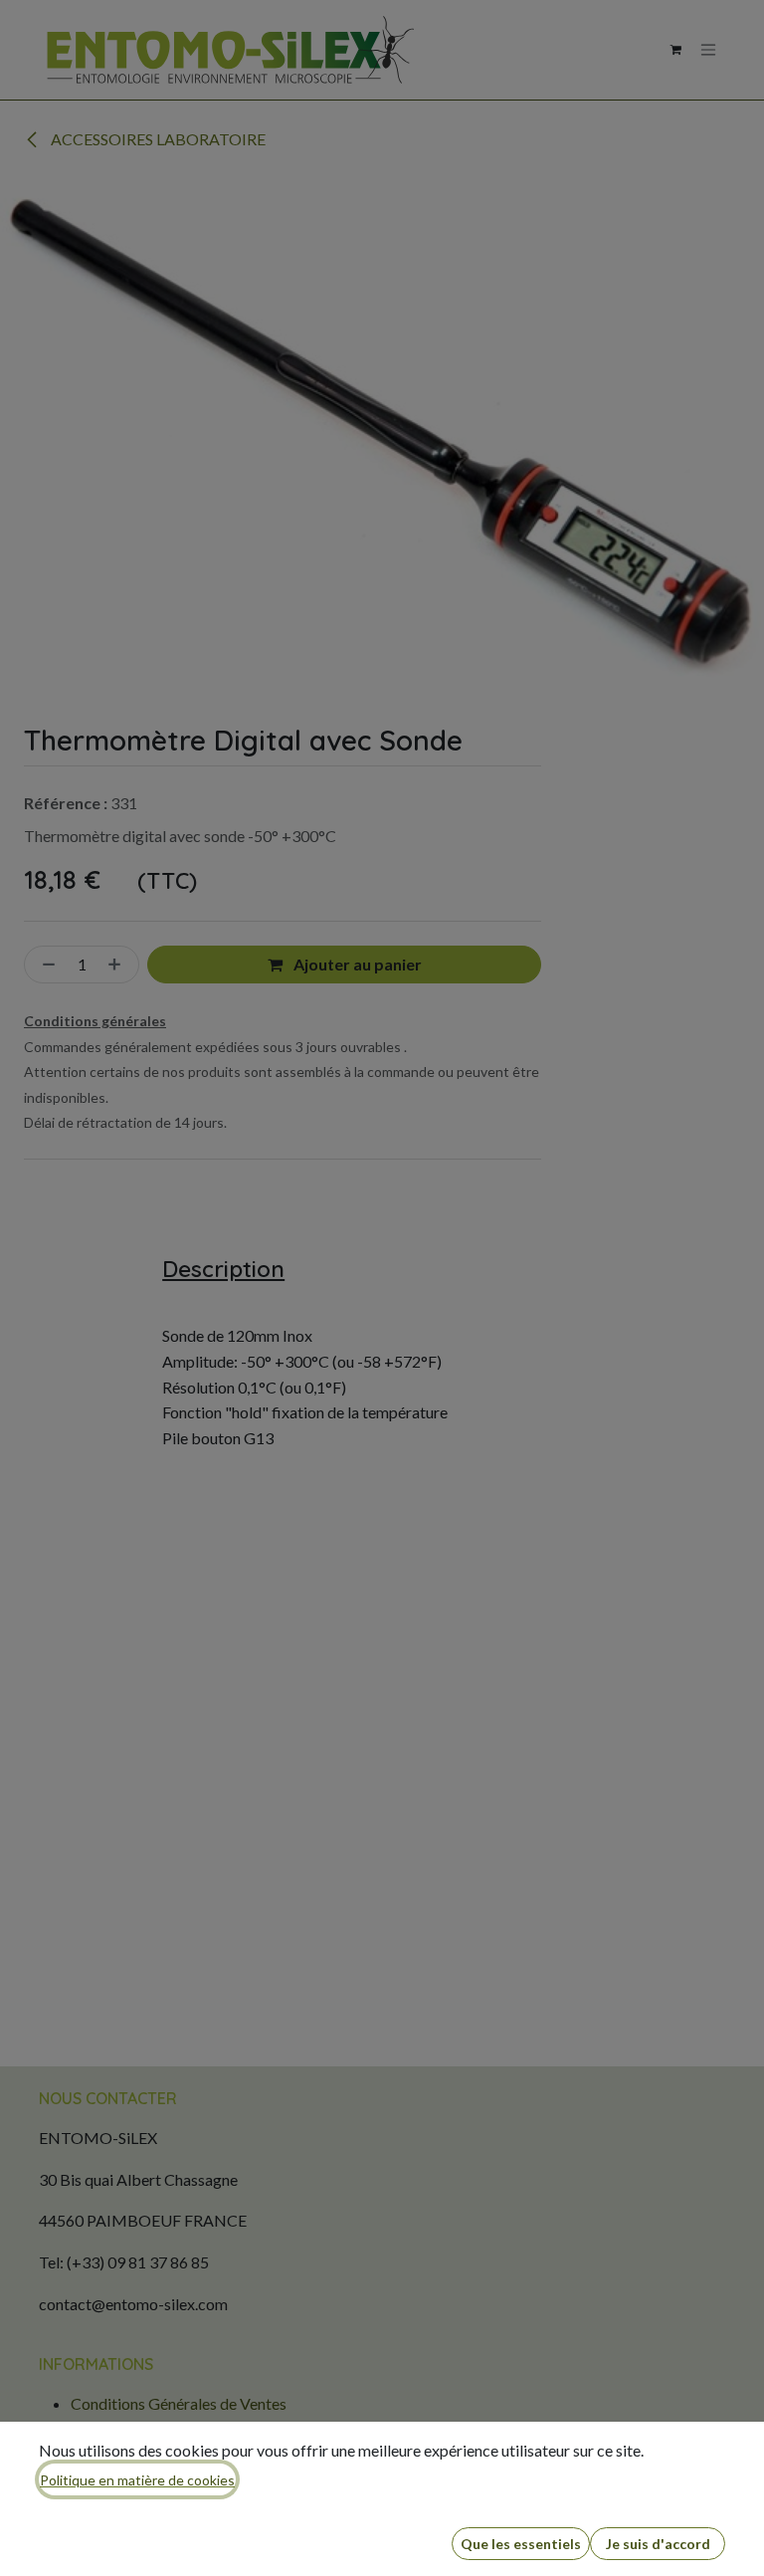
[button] (521, 2544)
